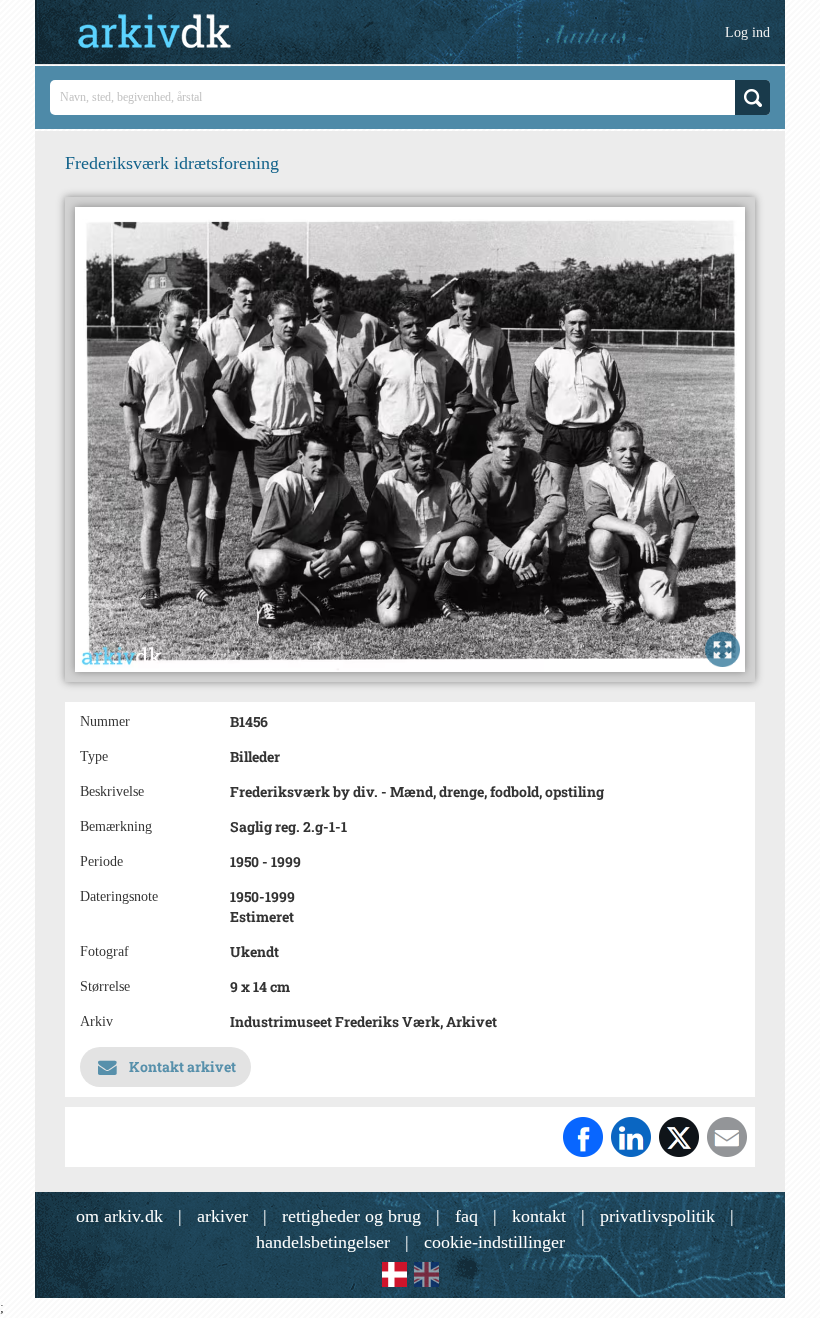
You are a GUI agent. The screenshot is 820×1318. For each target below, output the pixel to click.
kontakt (539, 1216)
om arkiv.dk (119, 1216)
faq (466, 1216)
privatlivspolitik (657, 1216)
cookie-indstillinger (494, 1242)
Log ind (747, 32)
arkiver (222, 1216)
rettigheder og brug (351, 1216)
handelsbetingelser (323, 1242)
